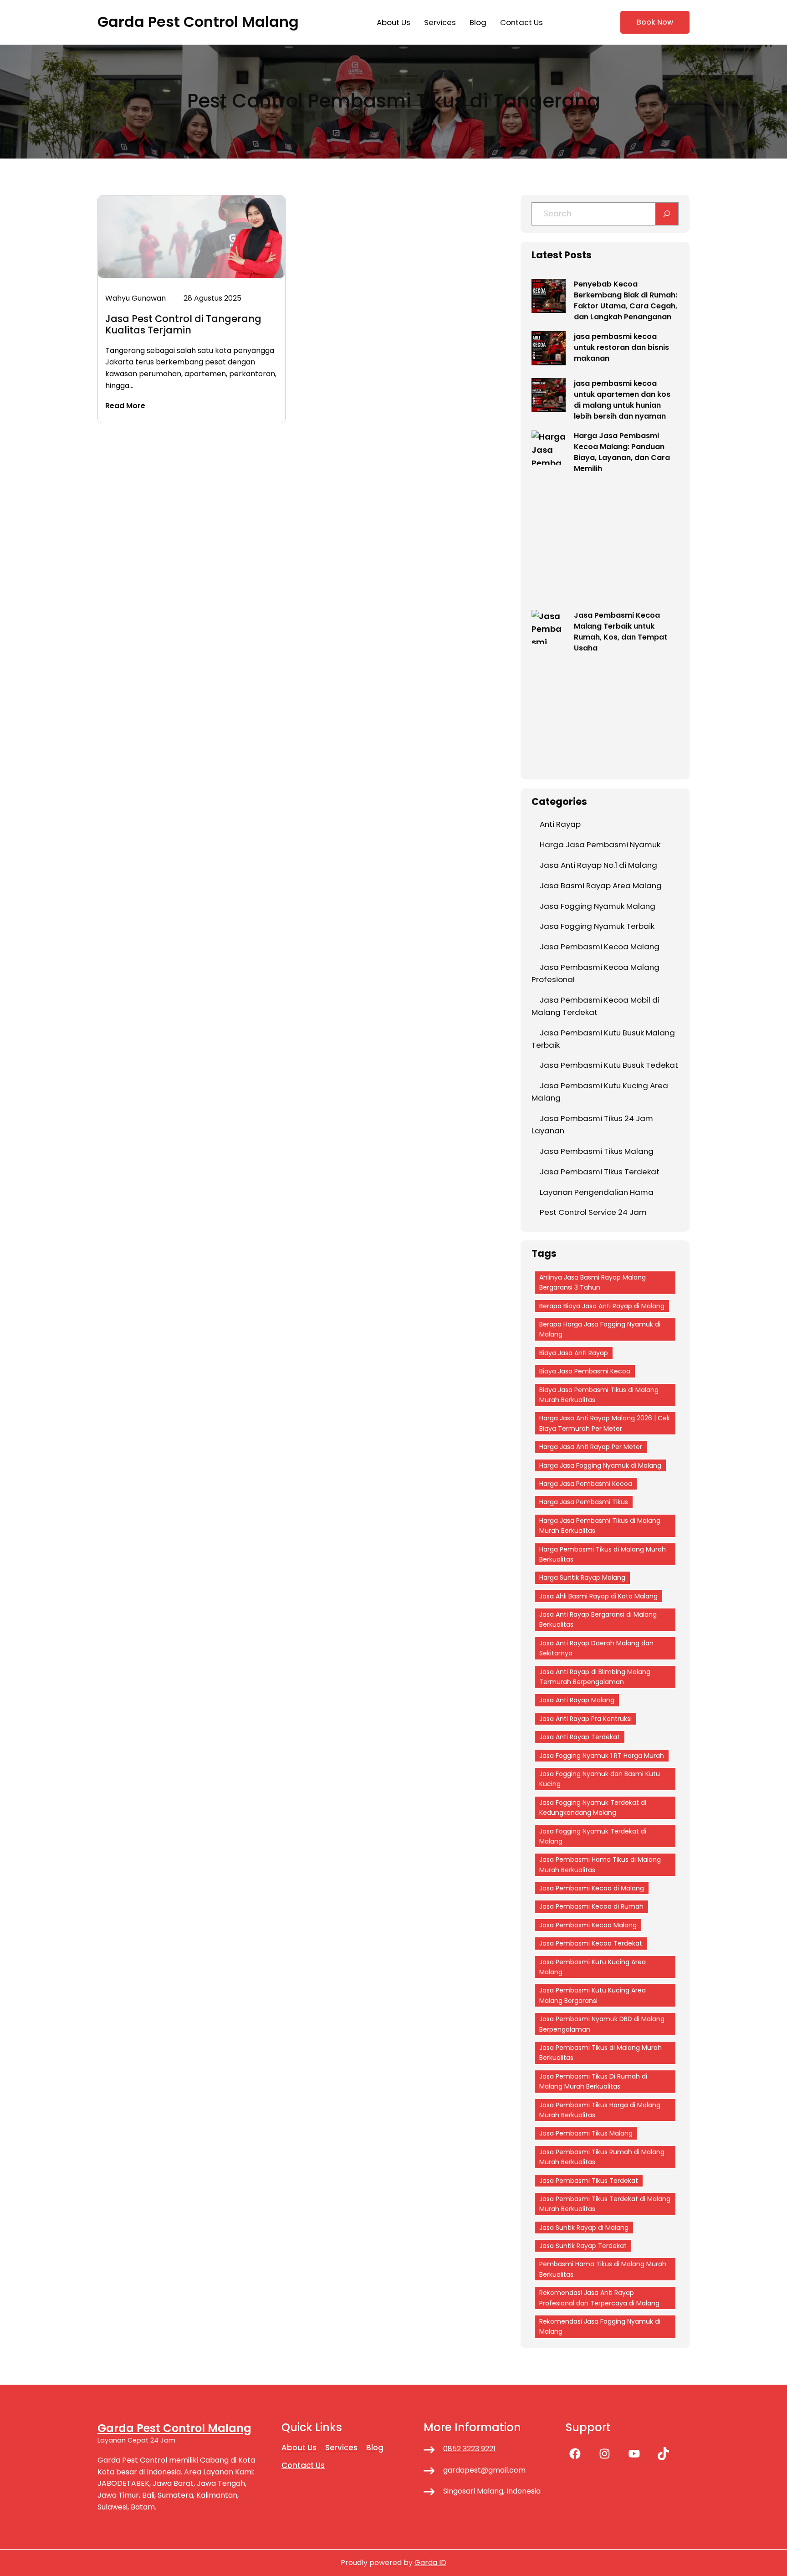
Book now (655, 22)
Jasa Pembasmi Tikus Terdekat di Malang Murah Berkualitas (605, 2204)
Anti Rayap (560, 824)
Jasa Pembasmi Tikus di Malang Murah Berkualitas (600, 2053)
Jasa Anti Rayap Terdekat (580, 1737)
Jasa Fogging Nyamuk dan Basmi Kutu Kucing (600, 1779)
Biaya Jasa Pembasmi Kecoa (585, 1371)
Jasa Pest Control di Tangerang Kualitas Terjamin (183, 324)
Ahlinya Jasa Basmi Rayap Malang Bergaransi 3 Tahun (593, 1282)
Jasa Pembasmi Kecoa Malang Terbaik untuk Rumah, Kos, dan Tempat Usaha (621, 632)
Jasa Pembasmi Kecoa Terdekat (591, 1943)
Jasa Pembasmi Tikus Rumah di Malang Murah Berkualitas (602, 2157)
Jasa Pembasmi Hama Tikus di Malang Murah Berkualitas (600, 1864)
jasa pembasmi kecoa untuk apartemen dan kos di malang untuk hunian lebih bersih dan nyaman (622, 400)
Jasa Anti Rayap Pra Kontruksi (585, 1719)
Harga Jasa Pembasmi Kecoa (586, 1484)
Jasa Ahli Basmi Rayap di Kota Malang (598, 1596)
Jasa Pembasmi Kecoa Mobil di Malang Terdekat (595, 1006)
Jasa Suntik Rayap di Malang (584, 2228)
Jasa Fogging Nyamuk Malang (598, 906)
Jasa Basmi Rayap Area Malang (601, 886)
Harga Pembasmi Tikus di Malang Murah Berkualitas (603, 1554)
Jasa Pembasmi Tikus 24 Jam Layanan (592, 1124)
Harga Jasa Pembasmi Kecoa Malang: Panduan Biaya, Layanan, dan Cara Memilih (622, 452)
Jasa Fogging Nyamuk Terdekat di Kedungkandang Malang (593, 1808)
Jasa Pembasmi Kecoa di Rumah (591, 1906)
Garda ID (430, 2563)
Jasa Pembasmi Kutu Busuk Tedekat (609, 1065)
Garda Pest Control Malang (198, 22)
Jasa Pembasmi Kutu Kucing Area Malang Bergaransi (593, 1995)
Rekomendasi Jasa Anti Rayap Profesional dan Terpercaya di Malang (599, 2298)
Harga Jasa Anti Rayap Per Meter (591, 1447)
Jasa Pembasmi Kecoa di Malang (592, 1888)
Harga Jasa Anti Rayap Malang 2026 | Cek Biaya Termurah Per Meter (605, 1423)
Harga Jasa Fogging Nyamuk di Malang (600, 1465)
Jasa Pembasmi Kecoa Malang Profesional (595, 973)
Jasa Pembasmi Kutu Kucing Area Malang (600, 1092)
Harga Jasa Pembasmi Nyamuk (600, 845)
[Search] (667, 214)
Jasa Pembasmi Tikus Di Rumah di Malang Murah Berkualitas (593, 2081)
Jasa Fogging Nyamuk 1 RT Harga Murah (602, 1756)
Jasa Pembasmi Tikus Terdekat (600, 1172)
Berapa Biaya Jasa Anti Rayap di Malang (602, 1306)
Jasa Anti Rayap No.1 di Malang (598, 865)
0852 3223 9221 (469, 2449)
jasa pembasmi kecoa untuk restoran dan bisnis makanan (621, 347)
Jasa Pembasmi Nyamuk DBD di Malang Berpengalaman (602, 2024)
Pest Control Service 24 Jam (593, 1212)
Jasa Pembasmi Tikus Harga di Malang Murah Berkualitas (600, 2110)
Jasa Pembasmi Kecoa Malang (600, 947)
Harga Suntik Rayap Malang (582, 1577)
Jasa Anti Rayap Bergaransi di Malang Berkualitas (598, 1619)
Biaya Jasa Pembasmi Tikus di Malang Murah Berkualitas (599, 1395)
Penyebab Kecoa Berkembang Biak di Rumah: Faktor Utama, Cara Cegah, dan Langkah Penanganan (626, 300)
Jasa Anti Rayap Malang (577, 1700)
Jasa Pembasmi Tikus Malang (597, 1151)
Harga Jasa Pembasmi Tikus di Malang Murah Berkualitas (600, 1526)
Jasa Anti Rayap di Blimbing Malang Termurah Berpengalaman (595, 1677)
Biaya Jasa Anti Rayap (574, 1353)
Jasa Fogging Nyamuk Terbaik (597, 926)
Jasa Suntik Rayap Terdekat (583, 2246)
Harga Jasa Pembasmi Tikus (584, 1502)
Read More (125, 406)
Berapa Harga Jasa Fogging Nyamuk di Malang (600, 1329)
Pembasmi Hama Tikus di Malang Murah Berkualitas (603, 2269)
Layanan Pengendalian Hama (597, 1192)
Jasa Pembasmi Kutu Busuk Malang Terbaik (603, 1039)
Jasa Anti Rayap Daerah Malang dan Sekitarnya (596, 1648)
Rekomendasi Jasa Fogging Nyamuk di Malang (600, 2326)
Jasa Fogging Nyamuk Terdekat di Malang (593, 1836)
